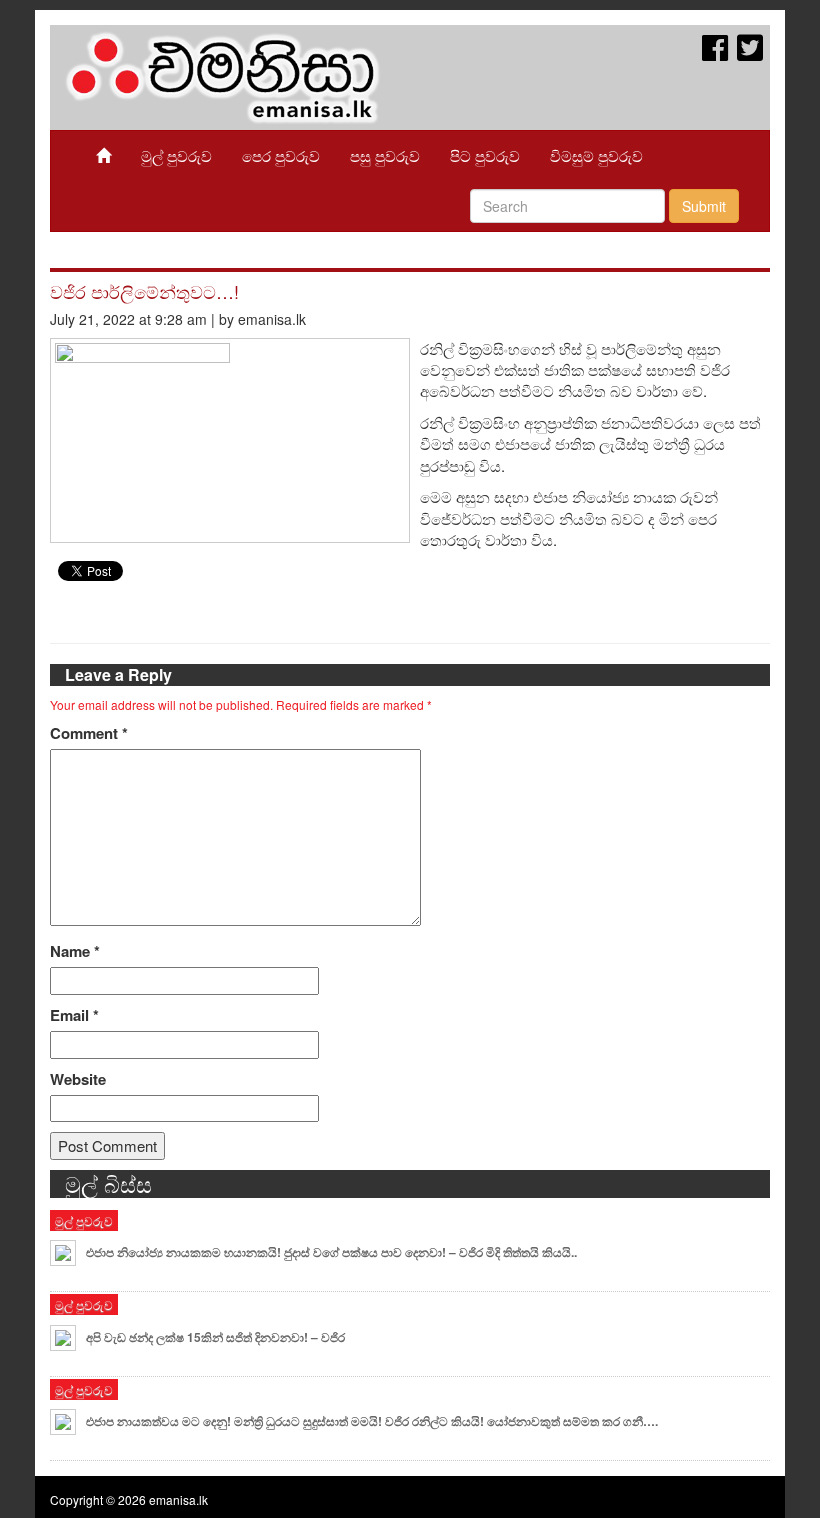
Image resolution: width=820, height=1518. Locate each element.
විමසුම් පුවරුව (596, 155)
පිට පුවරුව (485, 155)
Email (74, 1015)
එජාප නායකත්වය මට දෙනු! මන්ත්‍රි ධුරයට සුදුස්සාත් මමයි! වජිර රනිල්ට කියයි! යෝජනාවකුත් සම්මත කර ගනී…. (372, 1421)
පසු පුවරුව (385, 155)
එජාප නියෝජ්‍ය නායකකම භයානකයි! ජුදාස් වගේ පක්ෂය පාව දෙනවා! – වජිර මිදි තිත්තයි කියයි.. (331, 1252)
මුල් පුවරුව (176, 155)
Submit (704, 206)
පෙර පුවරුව (281, 155)
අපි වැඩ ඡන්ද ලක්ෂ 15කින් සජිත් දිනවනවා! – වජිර (215, 1337)
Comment (89, 733)
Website (78, 1079)
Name (75, 951)
